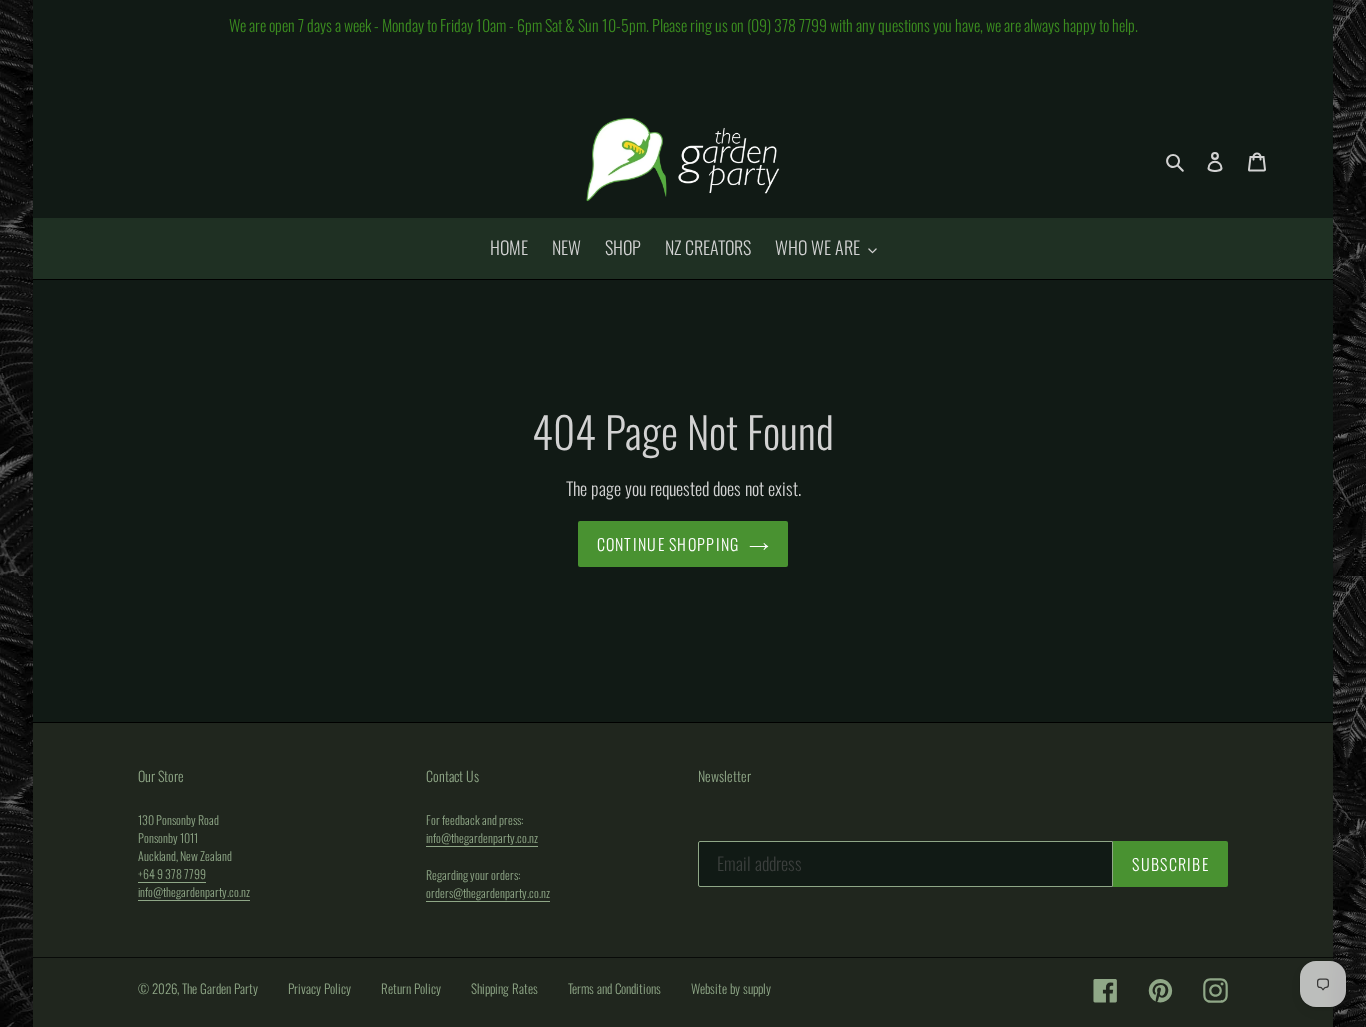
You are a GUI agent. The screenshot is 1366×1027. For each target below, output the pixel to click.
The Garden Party (220, 988)
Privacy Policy (319, 988)
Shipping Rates (504, 988)
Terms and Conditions (614, 988)
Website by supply (731, 988)
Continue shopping (668, 544)
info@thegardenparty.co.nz (194, 891)
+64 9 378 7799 (172, 873)
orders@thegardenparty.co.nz (488, 892)
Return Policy (411, 988)
